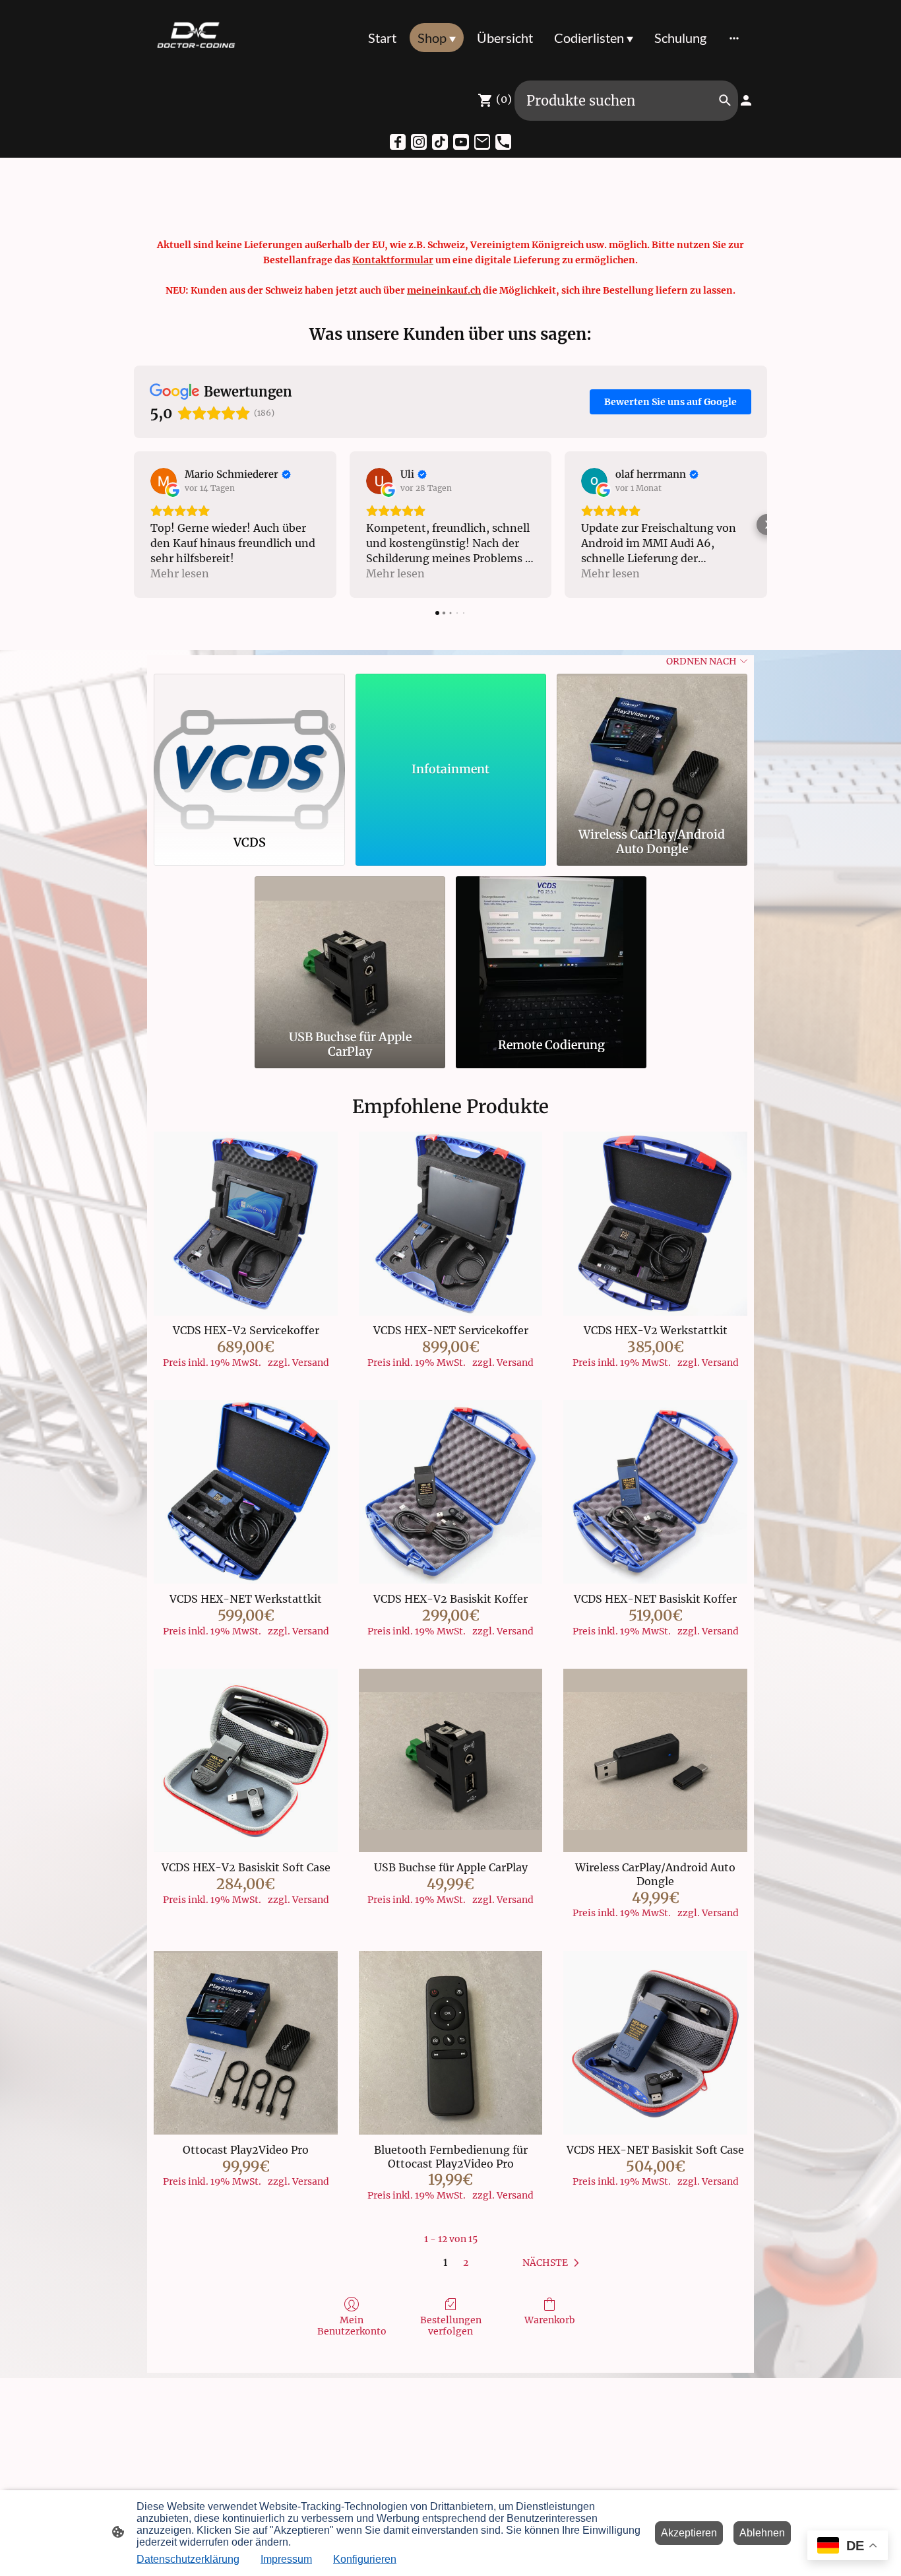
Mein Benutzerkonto (352, 2326)
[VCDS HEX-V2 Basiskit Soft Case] (246, 1761)
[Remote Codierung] (551, 950)
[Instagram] (419, 142)
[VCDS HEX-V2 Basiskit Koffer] (451, 1492)
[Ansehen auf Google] (164, 481)
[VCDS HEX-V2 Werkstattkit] (655, 1224)
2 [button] (466, 2263)
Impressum (286, 2559)
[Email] (482, 142)
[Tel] (503, 142)
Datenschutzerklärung (188, 2559)
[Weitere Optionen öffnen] (734, 37)
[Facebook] (398, 142)
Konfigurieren (365, 2559)
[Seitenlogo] (196, 38)
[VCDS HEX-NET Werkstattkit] (246, 1492)
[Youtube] (461, 142)
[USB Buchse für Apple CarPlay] (350, 950)
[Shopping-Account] (746, 100)
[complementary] (848, 2547)
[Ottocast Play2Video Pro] (246, 2043)
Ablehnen (762, 2533)
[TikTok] (440, 142)
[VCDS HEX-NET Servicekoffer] (451, 1224)
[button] (134, 525)
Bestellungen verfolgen (451, 2326)
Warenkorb (550, 2320)
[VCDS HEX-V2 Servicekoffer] (246, 1224)
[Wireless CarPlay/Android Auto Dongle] (652, 748)
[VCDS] (249, 748)
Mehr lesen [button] (180, 573)
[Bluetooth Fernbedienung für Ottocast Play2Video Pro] (451, 2043)
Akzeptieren (689, 2533)
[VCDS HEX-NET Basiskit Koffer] (655, 1492)
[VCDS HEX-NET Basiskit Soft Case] (655, 2043)
